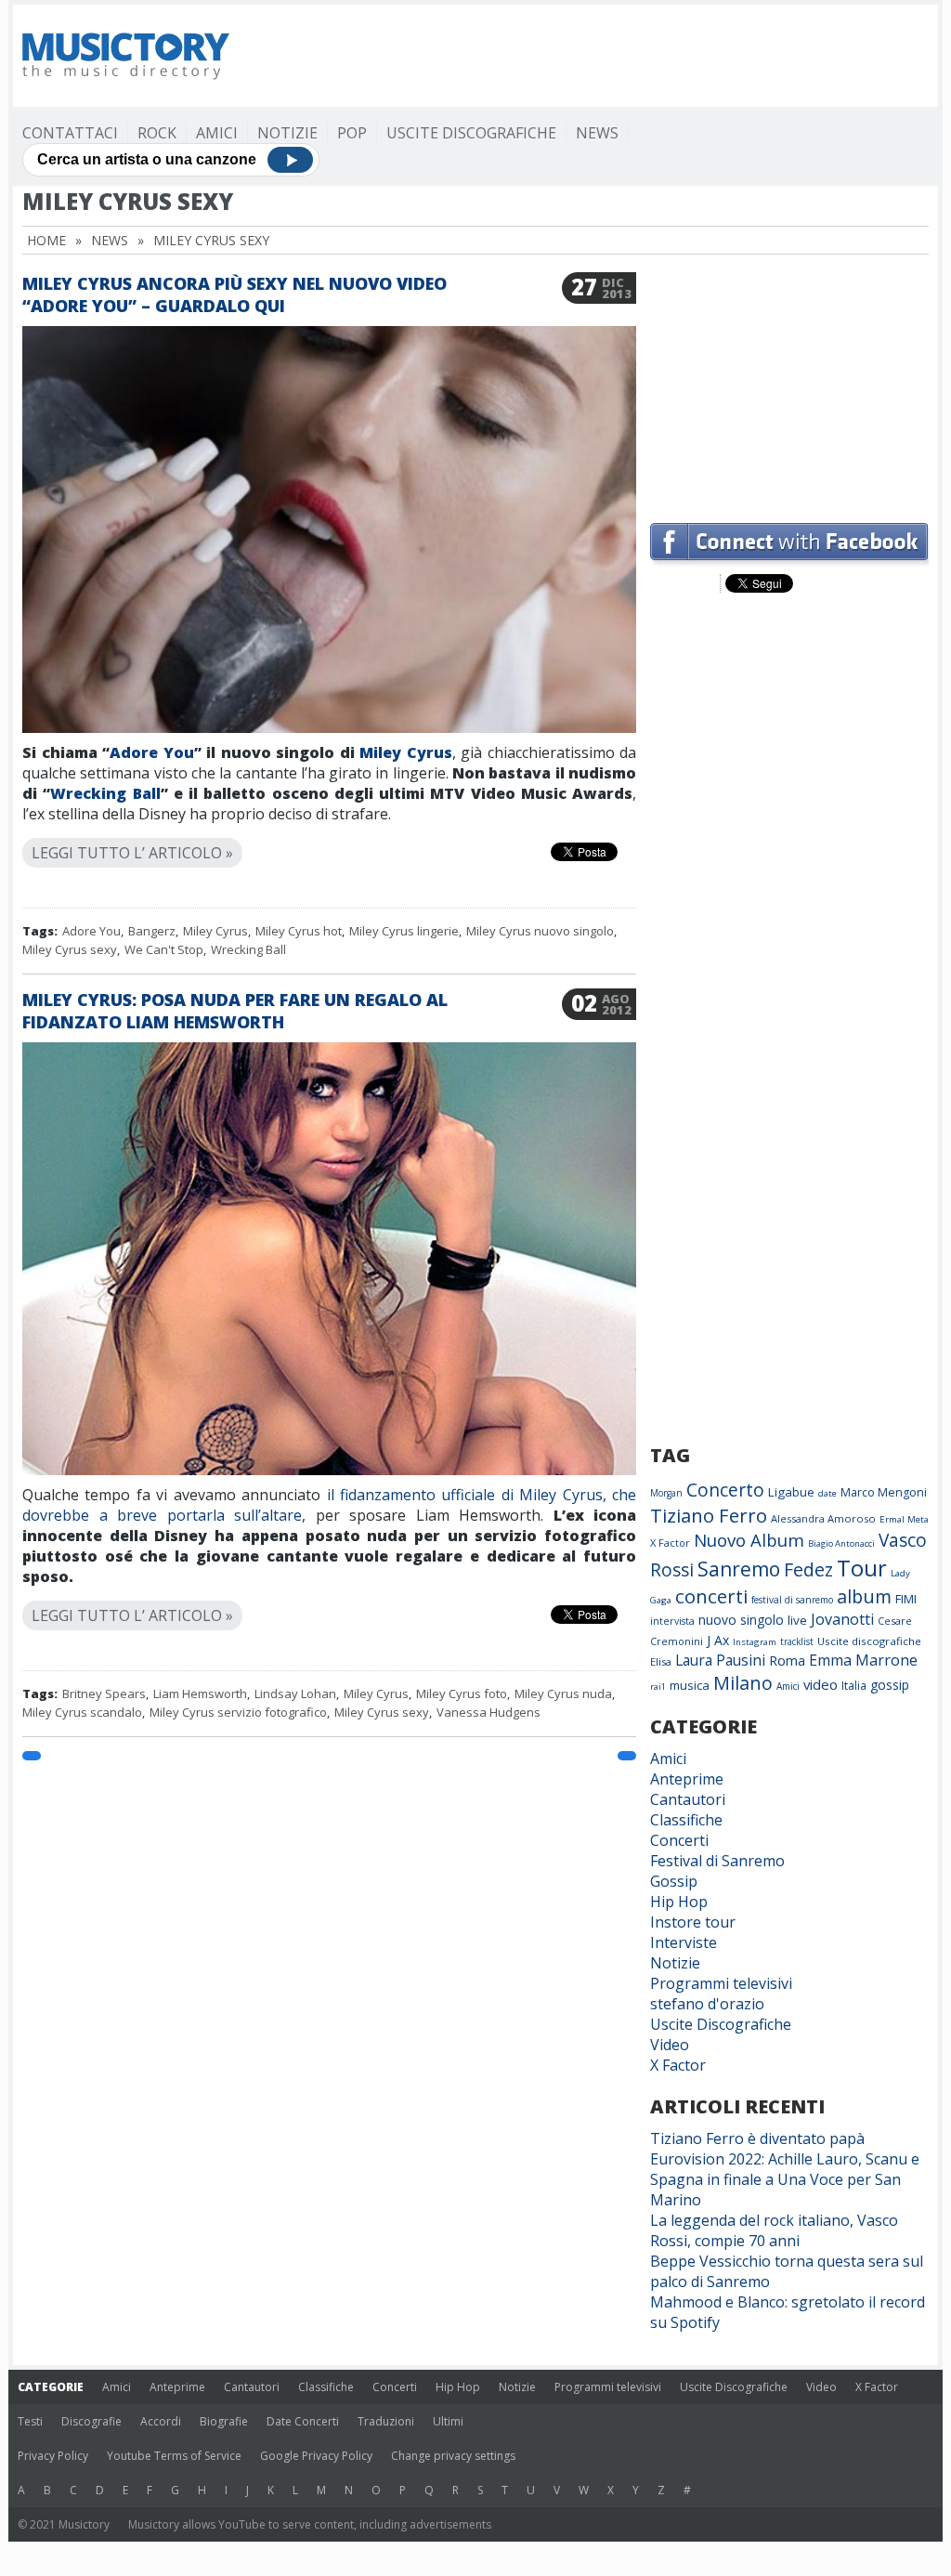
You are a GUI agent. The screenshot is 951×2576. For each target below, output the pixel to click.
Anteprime (687, 1779)
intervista (672, 1621)
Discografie (91, 2421)
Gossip (674, 1881)
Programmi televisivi (721, 1983)
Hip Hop (679, 1902)
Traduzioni (386, 2421)
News (597, 133)
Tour (862, 1568)
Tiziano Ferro (709, 1515)
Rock (157, 133)
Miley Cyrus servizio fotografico (238, 1712)
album (864, 1596)
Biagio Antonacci (841, 1543)
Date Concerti (303, 2421)
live (797, 1620)
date (827, 1493)
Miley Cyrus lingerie (404, 931)
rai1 (658, 1687)
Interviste (684, 1942)
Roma (787, 1660)
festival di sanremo (792, 1600)
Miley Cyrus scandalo (82, 1712)
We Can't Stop (164, 949)
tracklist (797, 1641)
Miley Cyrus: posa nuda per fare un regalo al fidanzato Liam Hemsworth (235, 1011)
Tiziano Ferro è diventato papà (757, 2138)
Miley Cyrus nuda (563, 1693)
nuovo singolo (741, 1620)
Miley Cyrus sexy (70, 949)
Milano (743, 1683)
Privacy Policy (53, 2456)
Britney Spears (104, 1693)
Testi (30, 2421)
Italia (854, 1686)
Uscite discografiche (869, 1641)
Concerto (725, 1490)
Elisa (661, 1661)
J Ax (718, 1640)
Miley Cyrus (406, 752)
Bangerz (152, 931)
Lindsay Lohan (295, 1693)
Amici (217, 133)
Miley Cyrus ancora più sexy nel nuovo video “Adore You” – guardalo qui (234, 294)
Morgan (666, 1493)
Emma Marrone (863, 1660)
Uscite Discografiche (471, 133)
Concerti (679, 1840)
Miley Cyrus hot (299, 931)
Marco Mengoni (884, 1492)
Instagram (755, 1642)
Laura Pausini (720, 1660)
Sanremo (739, 1569)
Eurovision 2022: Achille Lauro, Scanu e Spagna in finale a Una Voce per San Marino (785, 2179)
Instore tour (693, 1922)
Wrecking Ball (105, 793)
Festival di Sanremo (717, 1861)
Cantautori (688, 1799)
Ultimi (448, 2421)
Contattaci (70, 133)
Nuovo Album (749, 1540)
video (821, 1684)
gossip (890, 1685)
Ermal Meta (904, 1519)
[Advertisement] (789, 388)
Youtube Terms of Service (174, 2456)
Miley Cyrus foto (462, 1693)
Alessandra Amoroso (823, 1518)
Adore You (152, 752)
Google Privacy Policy (316, 2456)
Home (46, 240)
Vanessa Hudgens (489, 1712)
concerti (711, 1596)
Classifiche (686, 1820)
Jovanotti (842, 1619)
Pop (352, 133)
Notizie (287, 133)
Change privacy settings (453, 2456)
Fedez (808, 1569)
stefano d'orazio (707, 2004)
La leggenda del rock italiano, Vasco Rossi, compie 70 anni (774, 2230)
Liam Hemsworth (200, 1693)
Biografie (224, 2421)
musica (690, 1685)
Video (670, 2045)
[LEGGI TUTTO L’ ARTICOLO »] (329, 831)
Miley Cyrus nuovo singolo (540, 931)
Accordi (161, 2421)
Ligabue (791, 1492)
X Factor (670, 1543)
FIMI (906, 1599)
